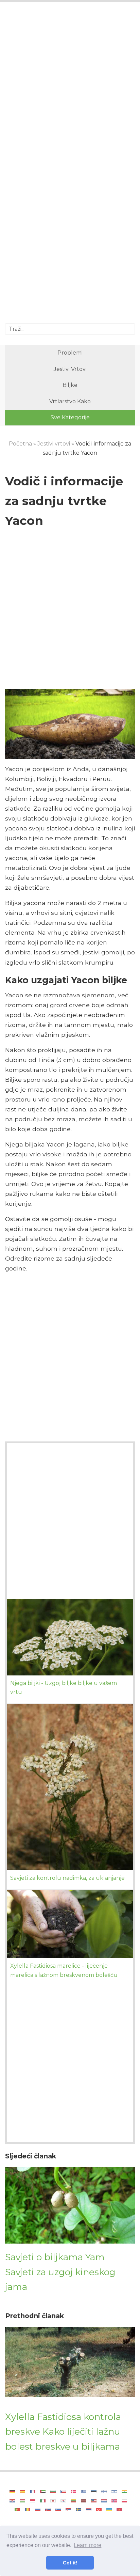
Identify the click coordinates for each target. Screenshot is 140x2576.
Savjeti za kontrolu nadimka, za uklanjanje (67, 1878)
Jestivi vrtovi (70, 369)
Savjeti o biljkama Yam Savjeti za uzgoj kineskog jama (60, 2272)
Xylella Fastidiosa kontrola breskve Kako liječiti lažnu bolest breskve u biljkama (63, 2432)
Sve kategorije (70, 417)
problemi (70, 353)
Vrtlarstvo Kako (70, 401)
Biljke (70, 385)
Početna (20, 444)
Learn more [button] (87, 2545)
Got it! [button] (70, 2563)
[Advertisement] (70, 85)
